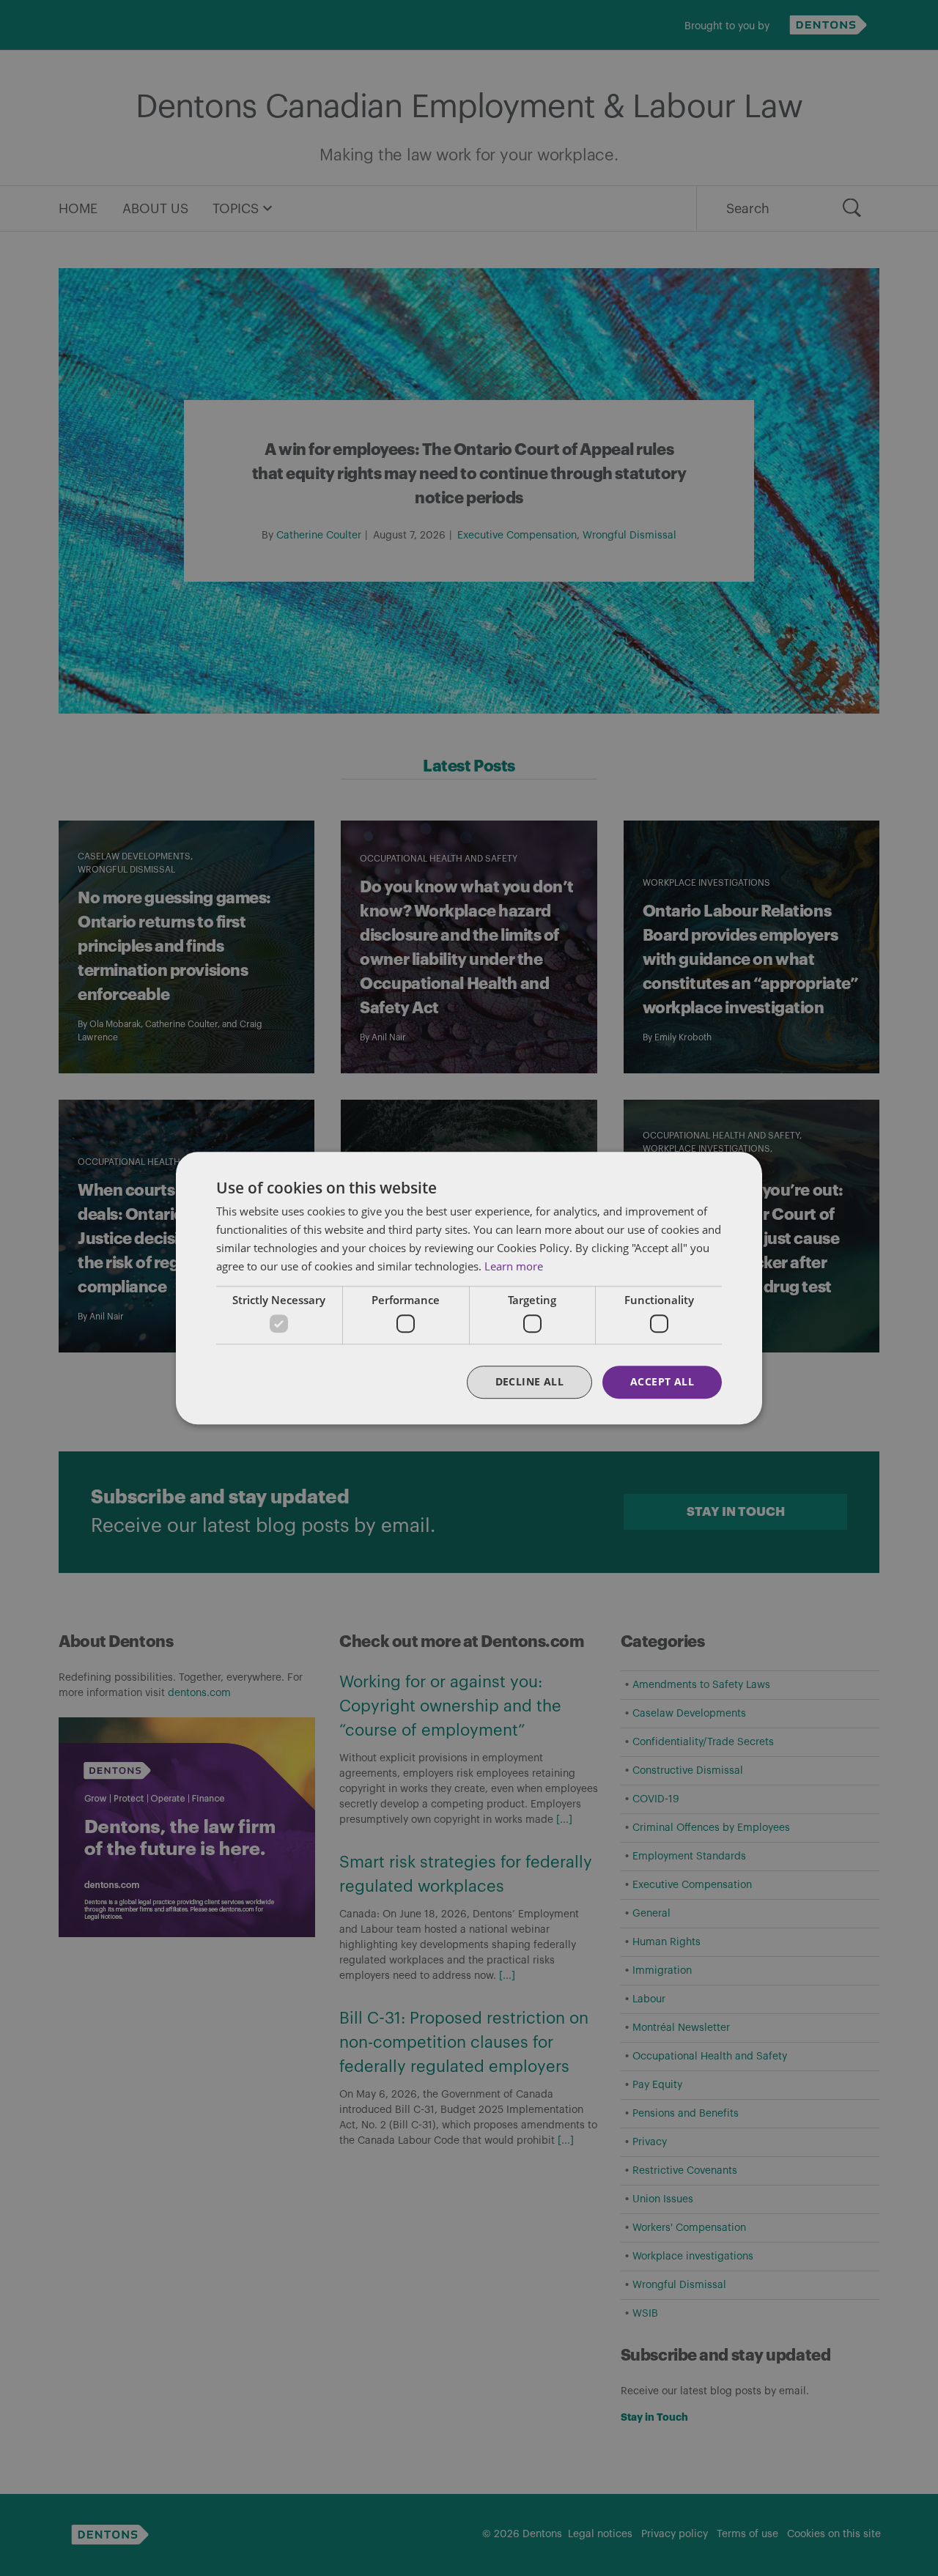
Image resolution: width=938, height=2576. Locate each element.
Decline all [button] (529, 1381)
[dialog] (469, 1288)
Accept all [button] (662, 1381)
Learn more (514, 1266)
